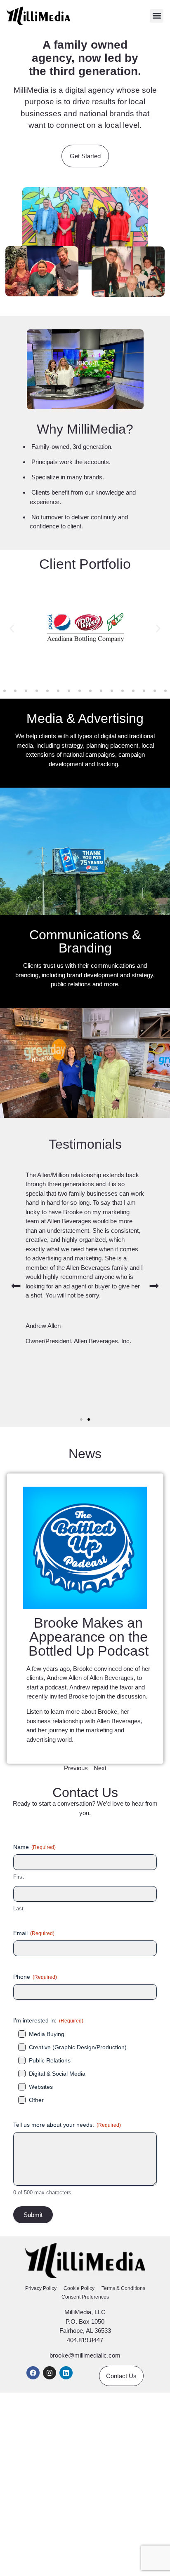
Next (100, 1768)
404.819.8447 (85, 2340)
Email (34, 1933)
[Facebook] (33, 2373)
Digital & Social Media (57, 2074)
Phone (35, 1977)
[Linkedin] (66, 2373)
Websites (41, 2087)
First (19, 1877)
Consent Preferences (85, 2297)
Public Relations (50, 2060)
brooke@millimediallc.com (85, 2355)
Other (36, 2100)
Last (18, 1909)
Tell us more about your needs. (67, 2125)
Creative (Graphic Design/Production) (78, 2047)
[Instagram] (50, 2373)
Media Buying (47, 2034)
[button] (157, 16)
